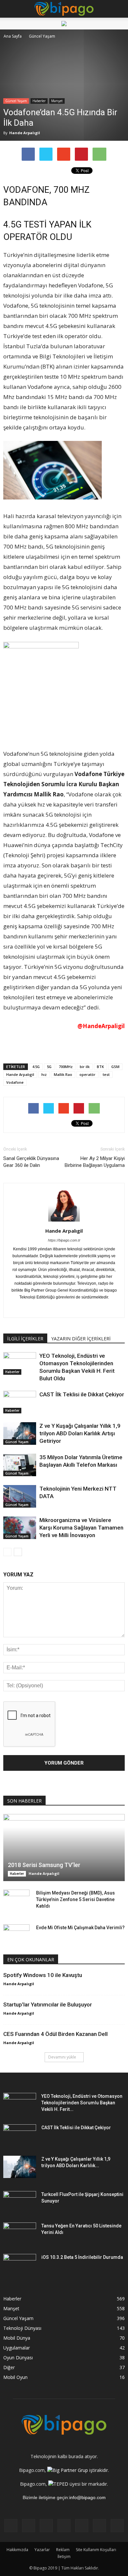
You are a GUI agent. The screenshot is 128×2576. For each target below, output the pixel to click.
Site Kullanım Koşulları (96, 2550)
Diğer (9, 2367)
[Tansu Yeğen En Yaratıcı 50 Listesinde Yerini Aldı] (20, 2234)
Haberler (39, 101)
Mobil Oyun (15, 2377)
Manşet (57, 101)
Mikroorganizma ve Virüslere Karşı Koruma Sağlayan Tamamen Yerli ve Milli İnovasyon (81, 1528)
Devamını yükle (62, 2057)
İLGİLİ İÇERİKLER (25, 1339)
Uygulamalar (17, 2348)
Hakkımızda (17, 2550)
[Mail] (78, 1308)
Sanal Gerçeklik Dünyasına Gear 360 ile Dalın (31, 1162)
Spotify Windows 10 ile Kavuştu (43, 1975)
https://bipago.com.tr (64, 1240)
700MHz (66, 1067)
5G (49, 1067)
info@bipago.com (87, 2497)
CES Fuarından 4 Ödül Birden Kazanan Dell (55, 2034)
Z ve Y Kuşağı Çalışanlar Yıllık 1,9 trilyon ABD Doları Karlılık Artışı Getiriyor (80, 1433)
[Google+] (37, 1308)
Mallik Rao (63, 1074)
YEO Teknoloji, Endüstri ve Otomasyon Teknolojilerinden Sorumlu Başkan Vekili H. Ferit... (82, 2103)
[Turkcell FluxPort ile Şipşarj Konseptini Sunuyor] (20, 2203)
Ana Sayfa (13, 36)
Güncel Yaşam (16, 101)
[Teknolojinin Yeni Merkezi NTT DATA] (20, 1496)
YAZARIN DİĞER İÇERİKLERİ (81, 1339)
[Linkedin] (64, 1308)
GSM (115, 1067)
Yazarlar (42, 2550)
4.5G (36, 1067)
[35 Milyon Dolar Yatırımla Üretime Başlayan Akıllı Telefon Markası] (20, 1465)
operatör (87, 1074)
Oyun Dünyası (18, 2358)
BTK (100, 1067)
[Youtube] (117, 2526)
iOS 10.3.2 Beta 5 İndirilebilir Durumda (82, 2257)
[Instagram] (50, 1308)
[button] (119, 9)
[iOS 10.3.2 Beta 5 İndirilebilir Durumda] (20, 2265)
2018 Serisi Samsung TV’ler (44, 1865)
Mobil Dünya (17, 2338)
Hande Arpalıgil (25, 133)
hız (44, 1074)
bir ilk (85, 1067)
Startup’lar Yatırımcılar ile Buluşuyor (48, 2005)
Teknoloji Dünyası (22, 2328)
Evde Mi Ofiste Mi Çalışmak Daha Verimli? (80, 1928)
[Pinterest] (92, 1308)
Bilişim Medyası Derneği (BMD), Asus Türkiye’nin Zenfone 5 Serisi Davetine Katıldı (75, 1899)
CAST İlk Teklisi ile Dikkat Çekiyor (82, 1394)
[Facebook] (23, 1308)
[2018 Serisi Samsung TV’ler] (64, 1848)
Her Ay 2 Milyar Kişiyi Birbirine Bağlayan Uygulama (95, 1162)
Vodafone (15, 1082)
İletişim (64, 2557)
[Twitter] (106, 1308)
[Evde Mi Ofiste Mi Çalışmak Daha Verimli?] (16, 1934)
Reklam (63, 2550)
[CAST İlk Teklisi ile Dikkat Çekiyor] (20, 1402)
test (106, 1074)
